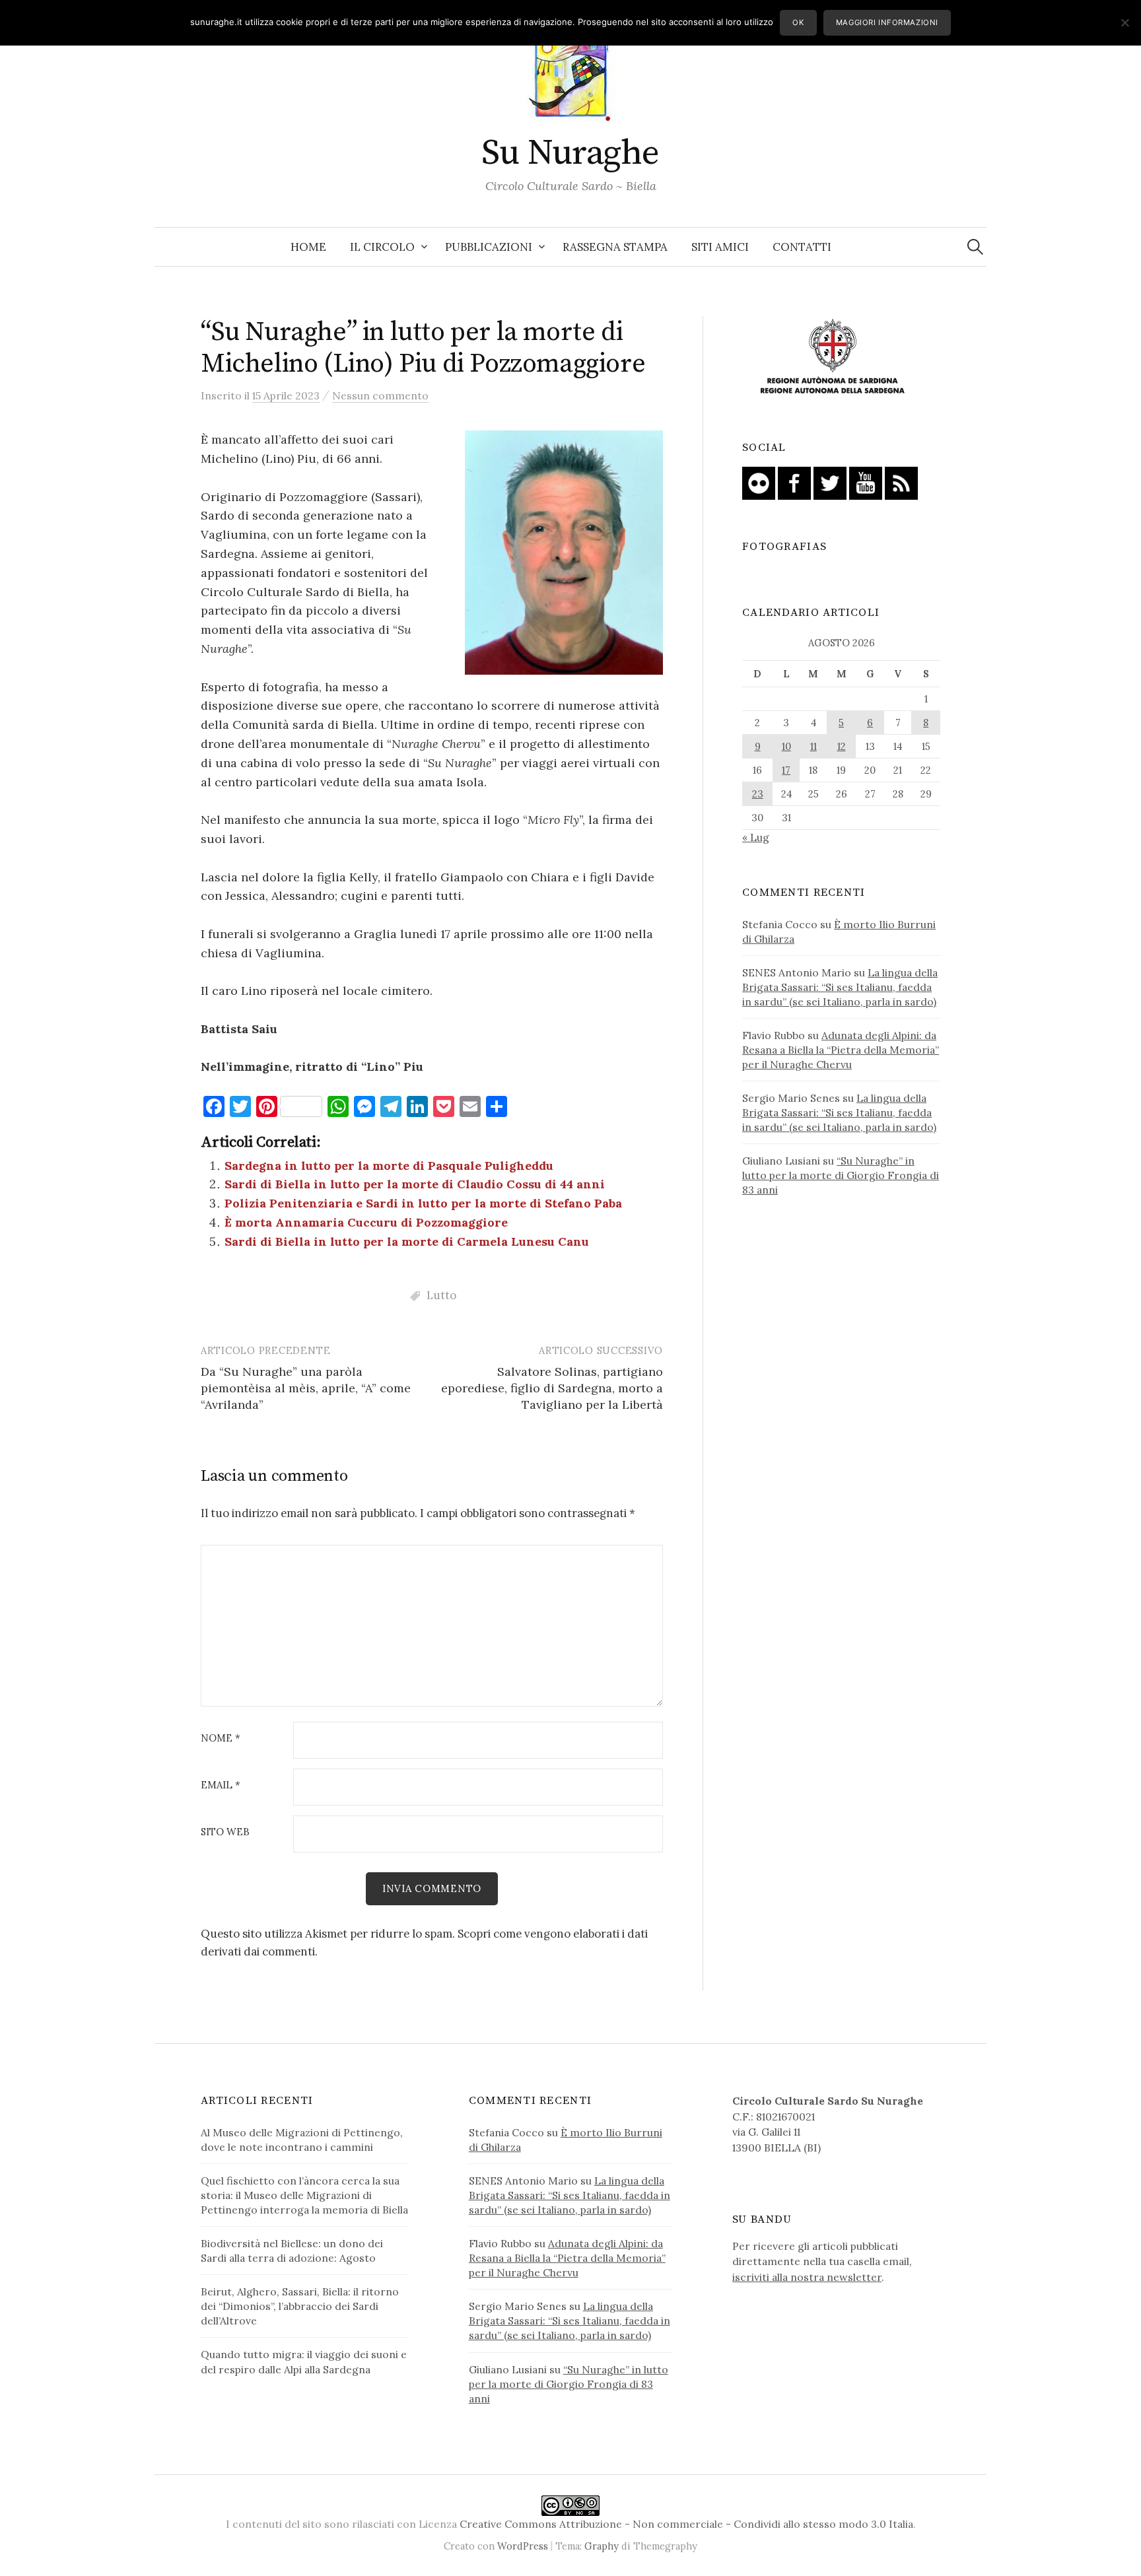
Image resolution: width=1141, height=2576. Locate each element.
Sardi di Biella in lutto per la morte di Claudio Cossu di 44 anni (415, 1184)
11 (813, 746)
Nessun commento (380, 395)
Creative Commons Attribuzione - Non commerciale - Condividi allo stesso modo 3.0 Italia (686, 2524)
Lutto (441, 1295)
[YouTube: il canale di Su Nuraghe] (866, 482)
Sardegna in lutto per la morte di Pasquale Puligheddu (389, 1166)
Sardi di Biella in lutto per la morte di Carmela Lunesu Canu (407, 1241)
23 (758, 794)
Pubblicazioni (489, 247)
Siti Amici (720, 247)
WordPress (523, 2546)
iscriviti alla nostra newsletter (807, 2277)
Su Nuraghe (570, 153)
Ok (798, 22)
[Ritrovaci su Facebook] (794, 482)
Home (308, 247)
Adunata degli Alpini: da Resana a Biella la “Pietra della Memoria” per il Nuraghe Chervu (841, 1050)
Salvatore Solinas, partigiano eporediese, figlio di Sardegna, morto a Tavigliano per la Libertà (552, 1388)
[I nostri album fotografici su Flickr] (759, 482)
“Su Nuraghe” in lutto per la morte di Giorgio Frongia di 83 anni (841, 1175)
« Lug (756, 837)
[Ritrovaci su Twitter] (830, 482)
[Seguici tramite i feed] (901, 482)
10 (786, 746)
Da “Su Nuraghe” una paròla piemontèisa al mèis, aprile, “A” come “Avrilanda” (306, 1388)
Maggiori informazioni (887, 22)
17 (786, 770)
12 (842, 746)
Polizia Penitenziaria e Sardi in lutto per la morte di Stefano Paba (423, 1203)
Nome (221, 1739)
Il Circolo (382, 247)
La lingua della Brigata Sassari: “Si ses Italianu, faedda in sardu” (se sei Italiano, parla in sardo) (840, 987)
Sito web (225, 1832)
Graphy (602, 2546)
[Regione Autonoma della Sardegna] (833, 357)
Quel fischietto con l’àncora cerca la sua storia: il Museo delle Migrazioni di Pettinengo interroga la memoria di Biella (304, 2195)
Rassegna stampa (615, 247)
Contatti (802, 247)
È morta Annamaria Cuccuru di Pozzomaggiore (366, 1222)
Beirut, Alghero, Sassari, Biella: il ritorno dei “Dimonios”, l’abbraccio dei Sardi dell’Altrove (300, 2306)
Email (221, 1785)
